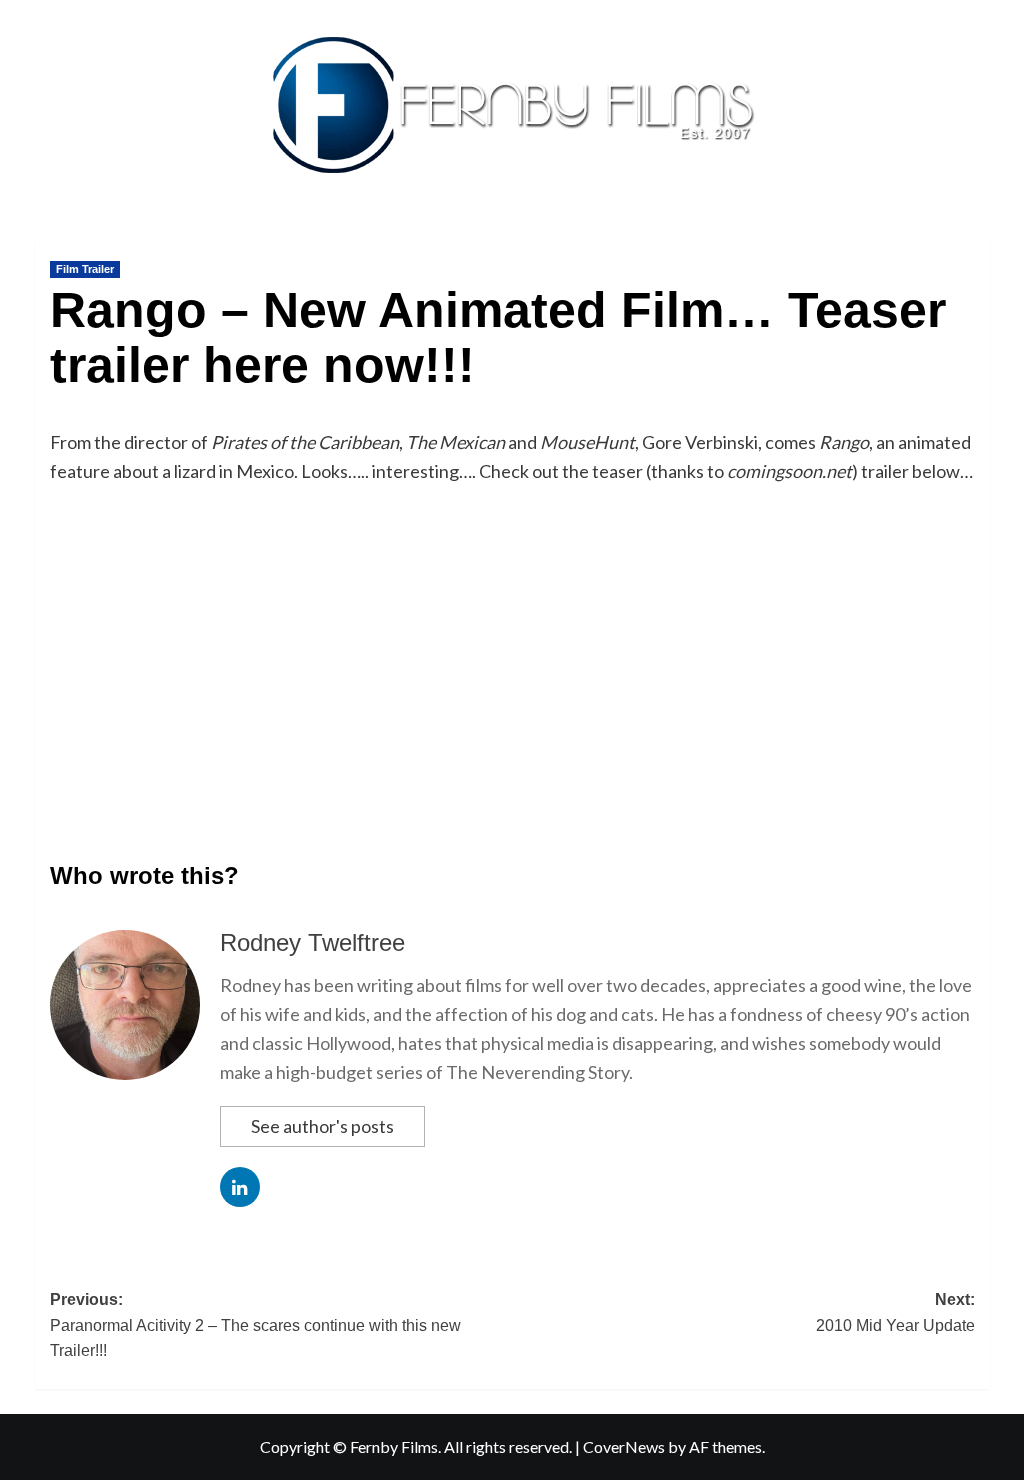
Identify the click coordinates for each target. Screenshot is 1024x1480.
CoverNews (624, 1446)
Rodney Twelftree (312, 942)
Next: (895, 1312)
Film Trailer (85, 269)
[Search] (977, 236)
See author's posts (322, 1126)
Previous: (255, 1325)
